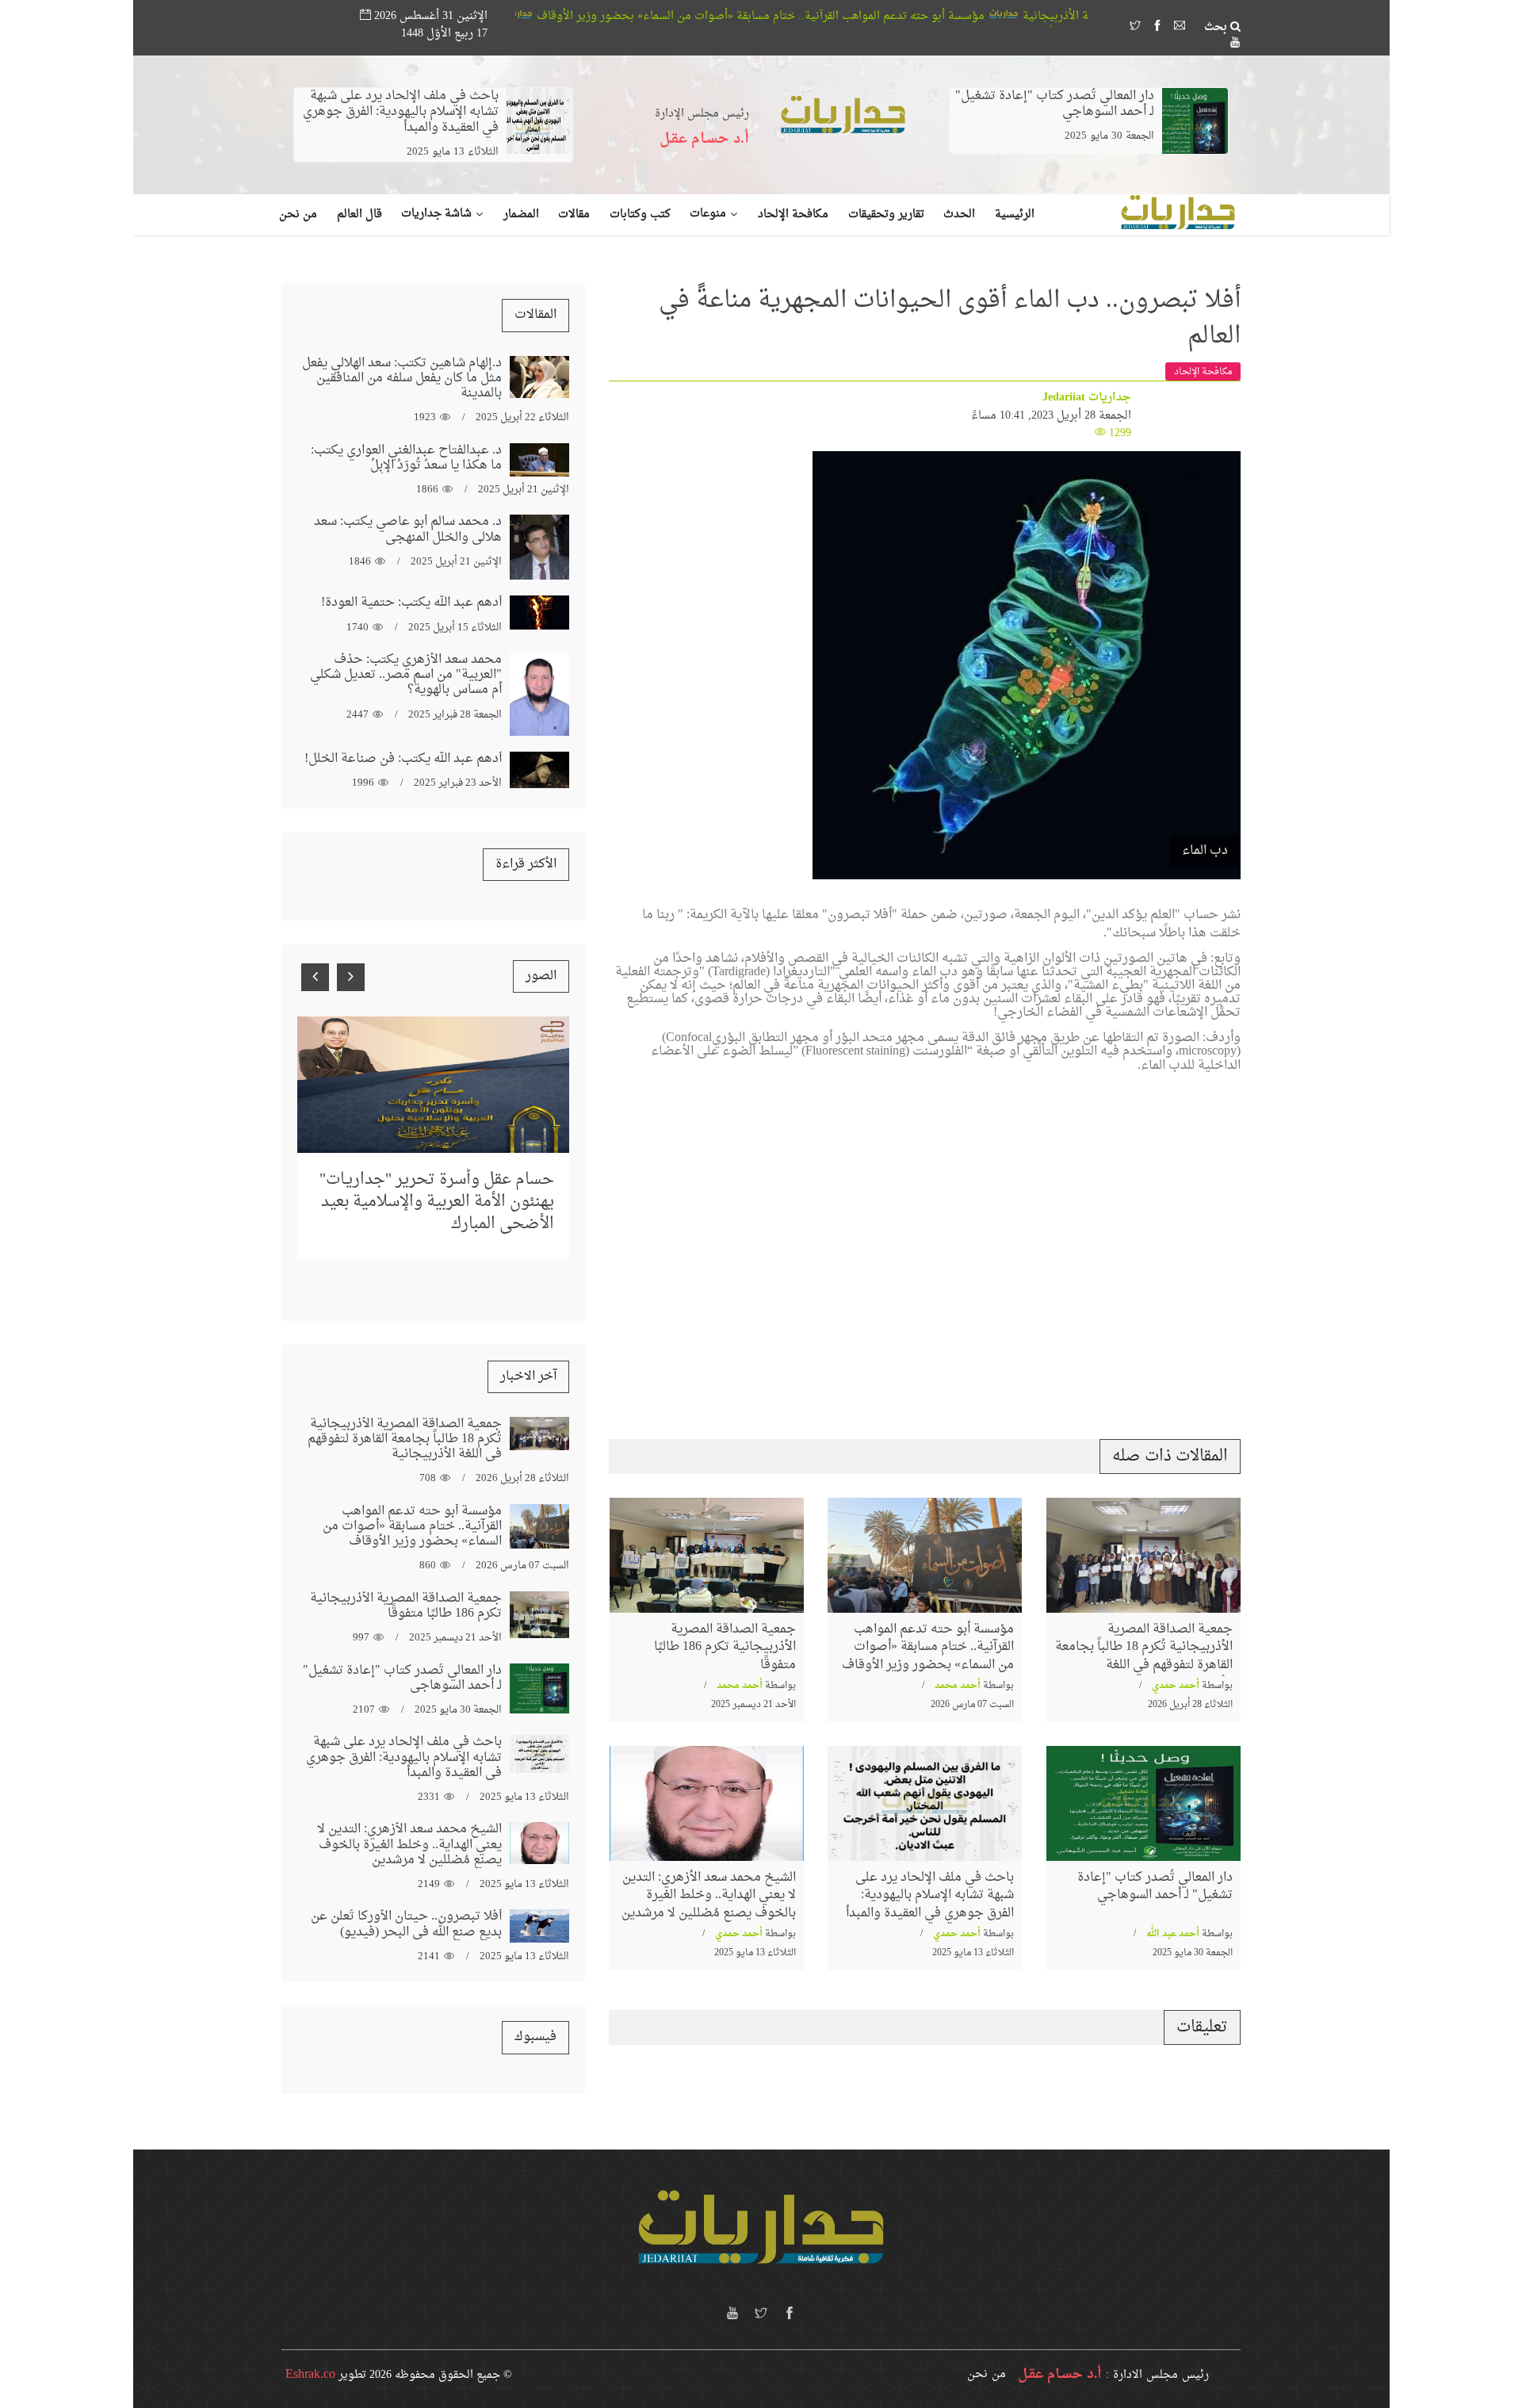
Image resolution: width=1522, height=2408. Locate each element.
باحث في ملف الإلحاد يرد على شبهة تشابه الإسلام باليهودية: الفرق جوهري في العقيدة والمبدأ (401, 112)
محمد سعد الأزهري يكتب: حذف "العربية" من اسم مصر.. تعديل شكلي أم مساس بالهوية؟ (406, 675)
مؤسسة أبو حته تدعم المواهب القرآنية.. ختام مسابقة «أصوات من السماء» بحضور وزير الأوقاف (904, 16)
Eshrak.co (310, 2375)
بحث (1217, 28)
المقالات (535, 315)
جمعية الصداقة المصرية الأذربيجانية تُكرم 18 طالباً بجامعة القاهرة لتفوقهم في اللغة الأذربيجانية (1144, 1656)
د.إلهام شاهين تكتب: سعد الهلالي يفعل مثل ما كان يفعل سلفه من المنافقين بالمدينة (402, 378)
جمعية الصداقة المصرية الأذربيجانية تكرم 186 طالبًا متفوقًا (725, 1647)
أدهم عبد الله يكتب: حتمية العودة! (411, 603)
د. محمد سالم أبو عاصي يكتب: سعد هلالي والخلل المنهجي (408, 529)
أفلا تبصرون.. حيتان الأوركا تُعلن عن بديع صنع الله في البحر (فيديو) (406, 1924)
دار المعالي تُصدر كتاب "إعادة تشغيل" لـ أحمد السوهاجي (1055, 104)
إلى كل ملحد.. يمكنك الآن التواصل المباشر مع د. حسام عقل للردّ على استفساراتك (440, 1170)
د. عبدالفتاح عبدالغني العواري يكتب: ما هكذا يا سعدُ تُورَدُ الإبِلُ (406, 458)
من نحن (987, 2374)
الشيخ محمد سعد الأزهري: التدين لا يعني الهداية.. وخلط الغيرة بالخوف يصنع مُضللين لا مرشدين (709, 1895)
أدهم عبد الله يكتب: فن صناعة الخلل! (403, 759)
